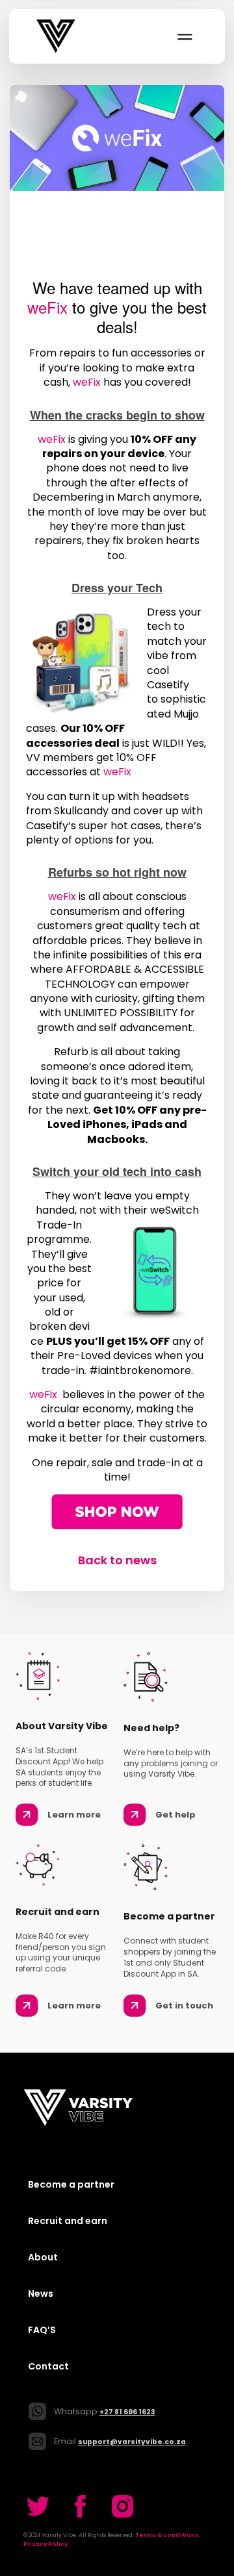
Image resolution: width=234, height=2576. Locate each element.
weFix (47, 307)
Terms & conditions (167, 2535)
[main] (117, 827)
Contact (48, 2366)
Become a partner (71, 2184)
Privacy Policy (45, 2544)
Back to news (117, 1560)
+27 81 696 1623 (127, 2412)
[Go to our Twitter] (38, 2506)
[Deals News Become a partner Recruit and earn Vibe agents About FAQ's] (184, 36)
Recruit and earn (68, 2221)
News (41, 2294)
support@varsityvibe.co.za (132, 2442)
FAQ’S (42, 2330)
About (43, 2257)
